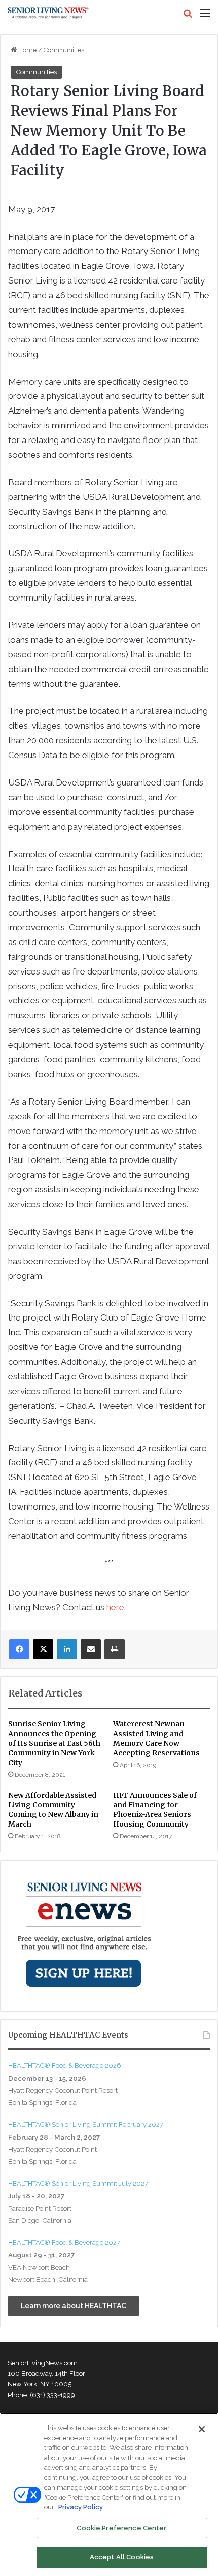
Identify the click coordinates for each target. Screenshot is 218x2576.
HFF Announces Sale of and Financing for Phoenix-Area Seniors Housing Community (155, 1810)
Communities (64, 50)
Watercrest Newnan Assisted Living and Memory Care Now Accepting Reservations (156, 1738)
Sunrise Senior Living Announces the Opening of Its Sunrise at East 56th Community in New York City (54, 1743)
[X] (43, 1649)
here (115, 1607)
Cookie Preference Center (121, 2528)
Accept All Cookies (122, 2557)
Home (27, 50)
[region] (109, 2494)
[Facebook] (19, 1649)
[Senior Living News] (48, 13)
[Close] (202, 2429)
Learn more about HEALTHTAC (74, 2306)
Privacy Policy (81, 2507)
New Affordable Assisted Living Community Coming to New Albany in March (53, 1810)
